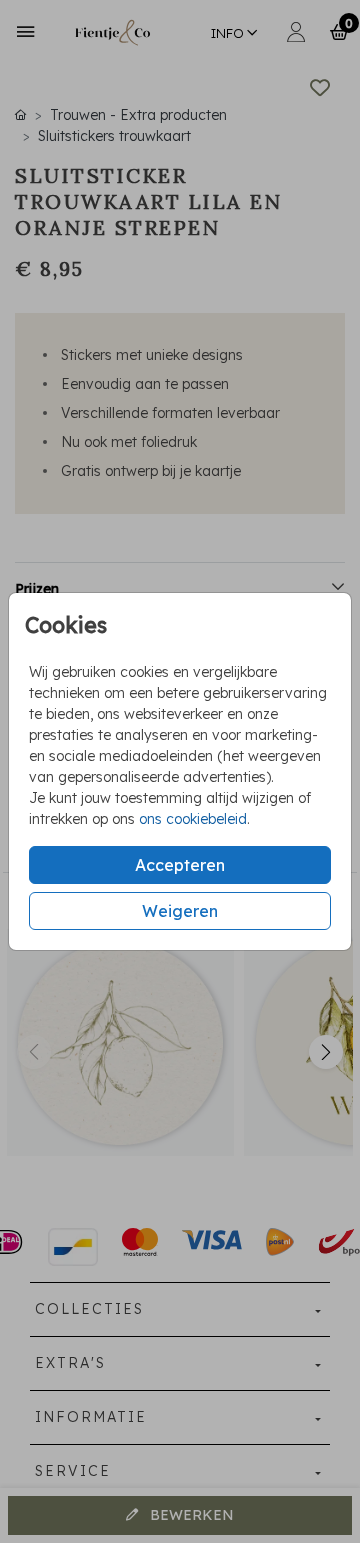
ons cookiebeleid (193, 819)
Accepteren (180, 865)
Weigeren (180, 911)
